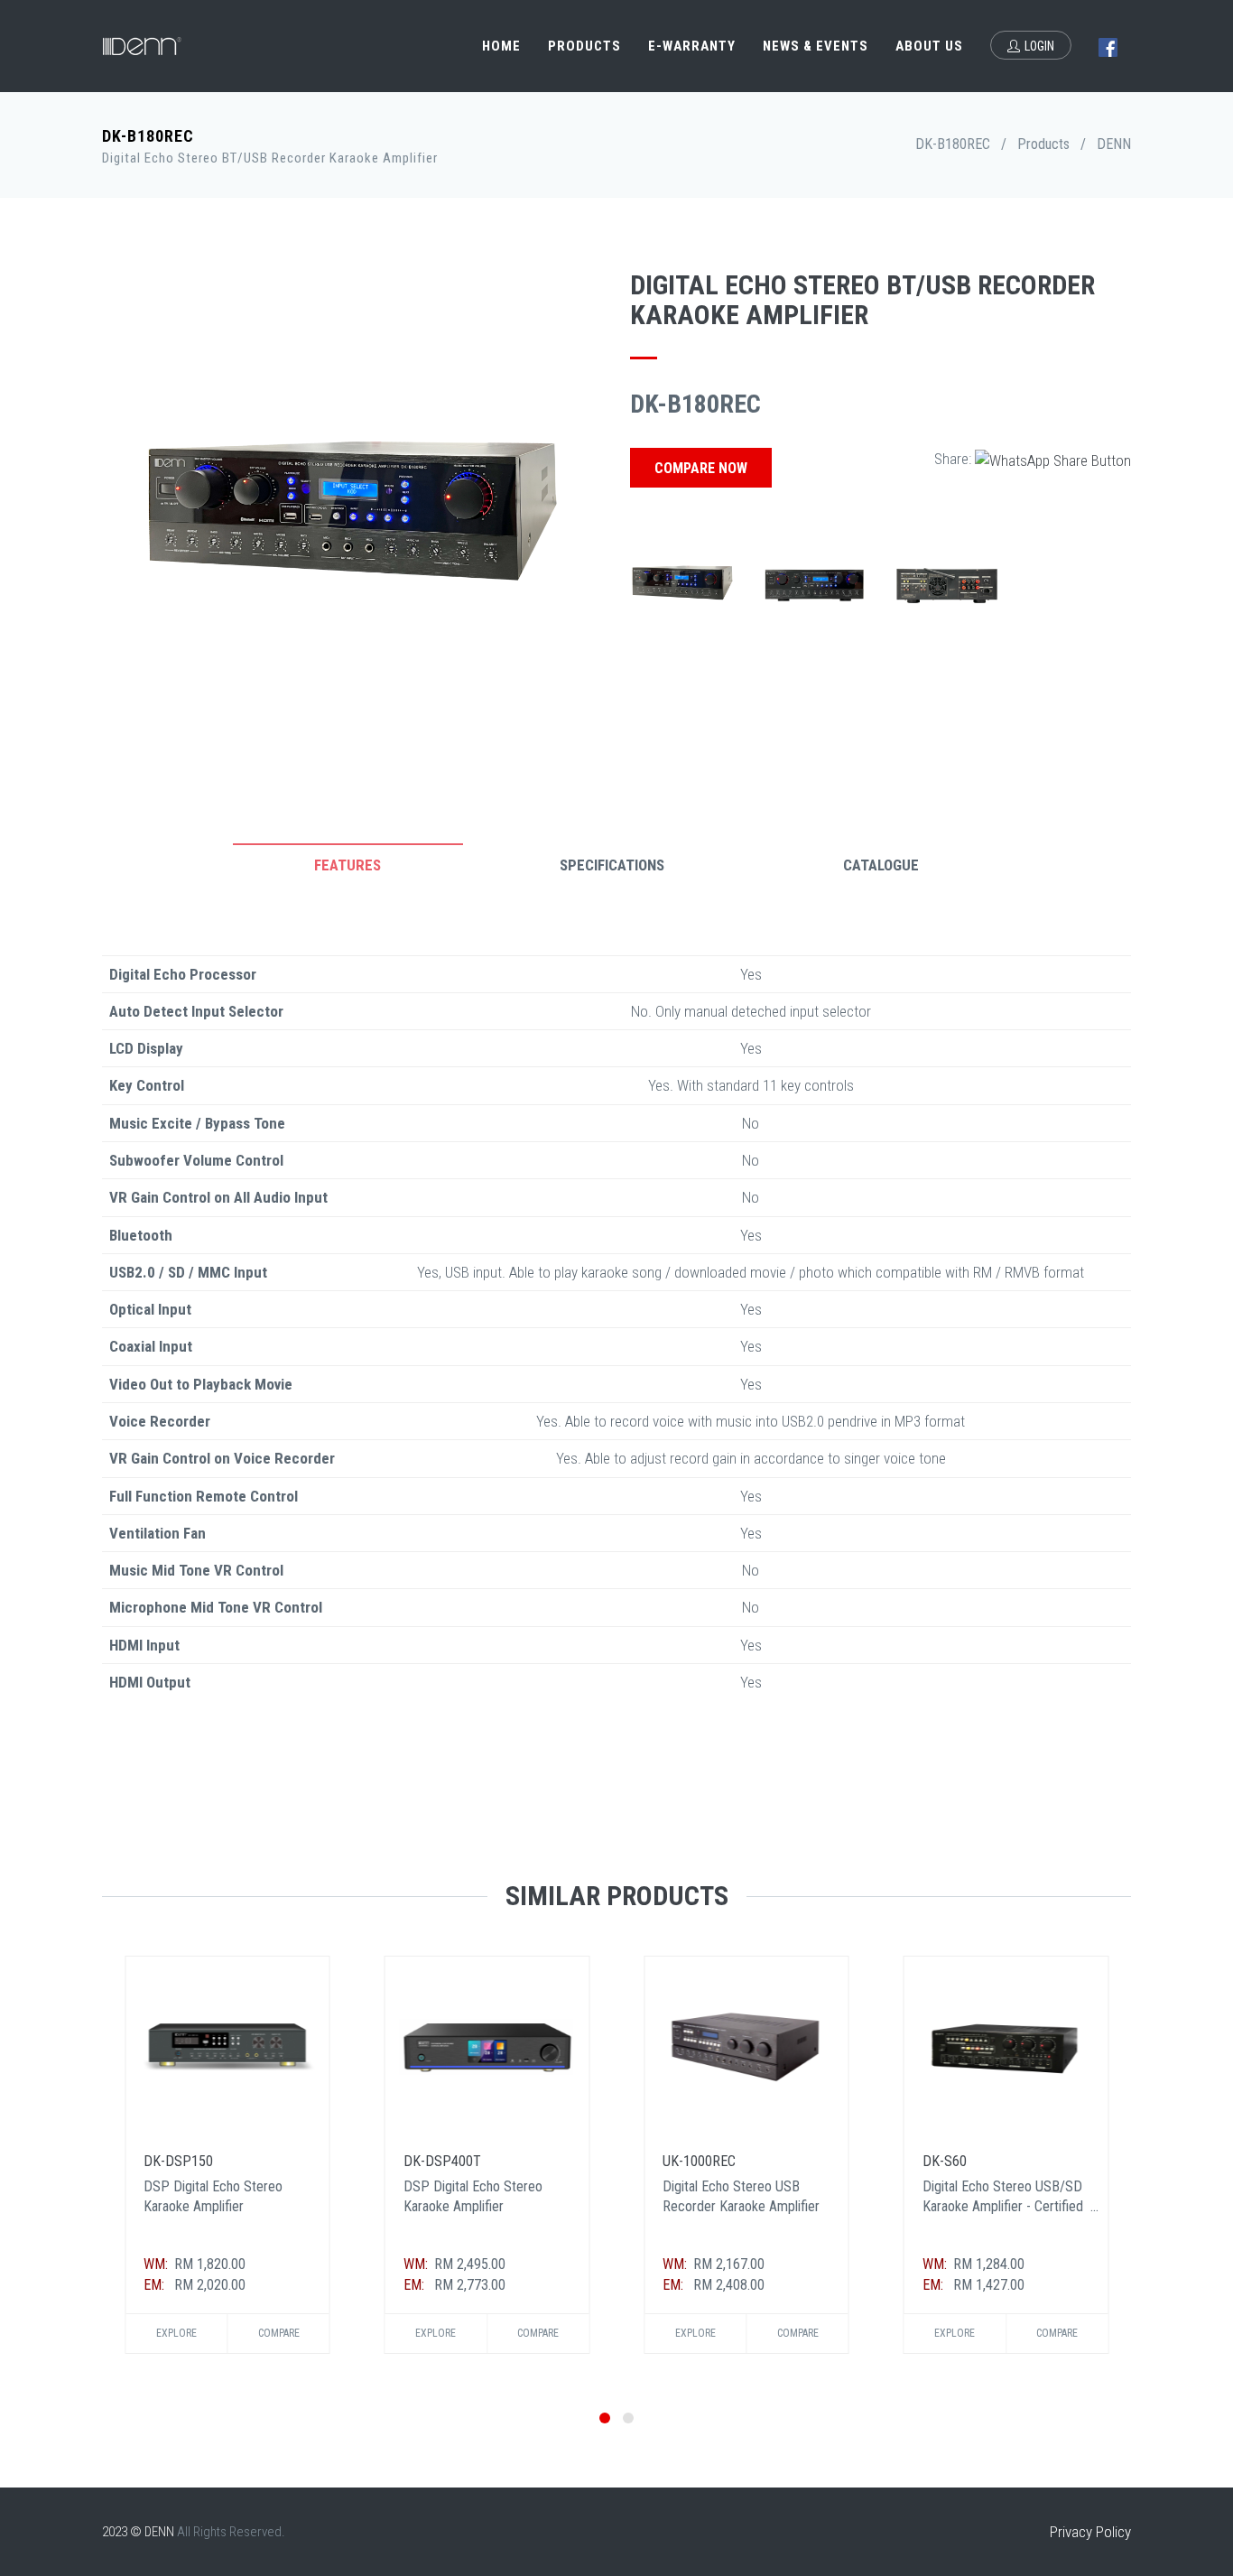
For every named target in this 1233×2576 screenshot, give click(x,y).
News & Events (816, 46)
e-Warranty (692, 46)
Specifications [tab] (612, 865)
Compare (279, 2333)
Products (584, 46)
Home (501, 46)
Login (1039, 46)
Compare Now (701, 468)
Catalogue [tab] (881, 865)
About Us (929, 46)
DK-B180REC (953, 144)
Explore (176, 2333)
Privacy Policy (1090, 2532)
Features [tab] (348, 865)
